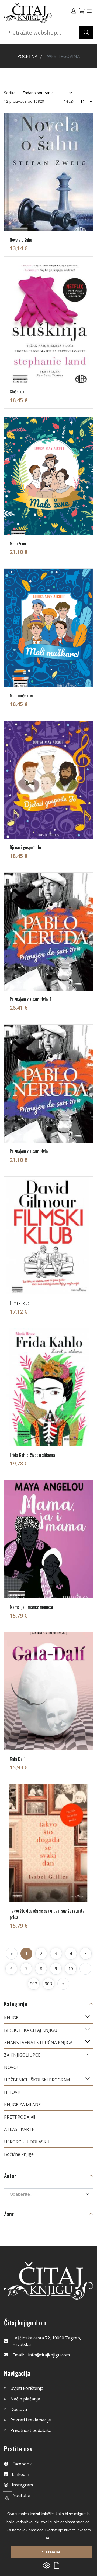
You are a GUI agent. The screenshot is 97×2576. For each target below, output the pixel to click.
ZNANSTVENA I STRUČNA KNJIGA (38, 2043)
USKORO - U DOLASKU (27, 2142)
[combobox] (48, 2194)
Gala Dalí (17, 1759)
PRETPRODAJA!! (20, 2117)
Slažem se (51, 2552)
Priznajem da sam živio (29, 1151)
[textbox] (45, 2194)
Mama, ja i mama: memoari (32, 1607)
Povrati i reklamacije (31, 2420)
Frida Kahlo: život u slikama (32, 1455)
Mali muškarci (21, 696)
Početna (27, 56)
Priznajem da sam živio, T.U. (33, 999)
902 (34, 1984)
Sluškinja (17, 392)
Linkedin (20, 2474)
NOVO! (11, 2067)
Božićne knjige (19, 2154)
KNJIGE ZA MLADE (22, 2105)
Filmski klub (20, 1303)
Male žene (18, 543)
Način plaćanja (25, 2399)
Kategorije (16, 2004)
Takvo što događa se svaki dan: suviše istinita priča (47, 1914)
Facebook (22, 2464)
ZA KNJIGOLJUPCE (22, 2055)
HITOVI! (12, 2092)
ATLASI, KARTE (19, 2129)
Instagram (22, 2485)
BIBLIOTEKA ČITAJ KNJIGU (31, 2030)
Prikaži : (70, 102)
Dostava (19, 2409)
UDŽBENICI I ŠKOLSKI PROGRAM (37, 2080)
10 (71, 1969)
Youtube (22, 2495)
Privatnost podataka (31, 2430)
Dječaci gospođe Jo (25, 847)
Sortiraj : (11, 93)
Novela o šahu (21, 240)
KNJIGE (11, 2018)
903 (48, 1984)
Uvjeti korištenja (27, 2388)
